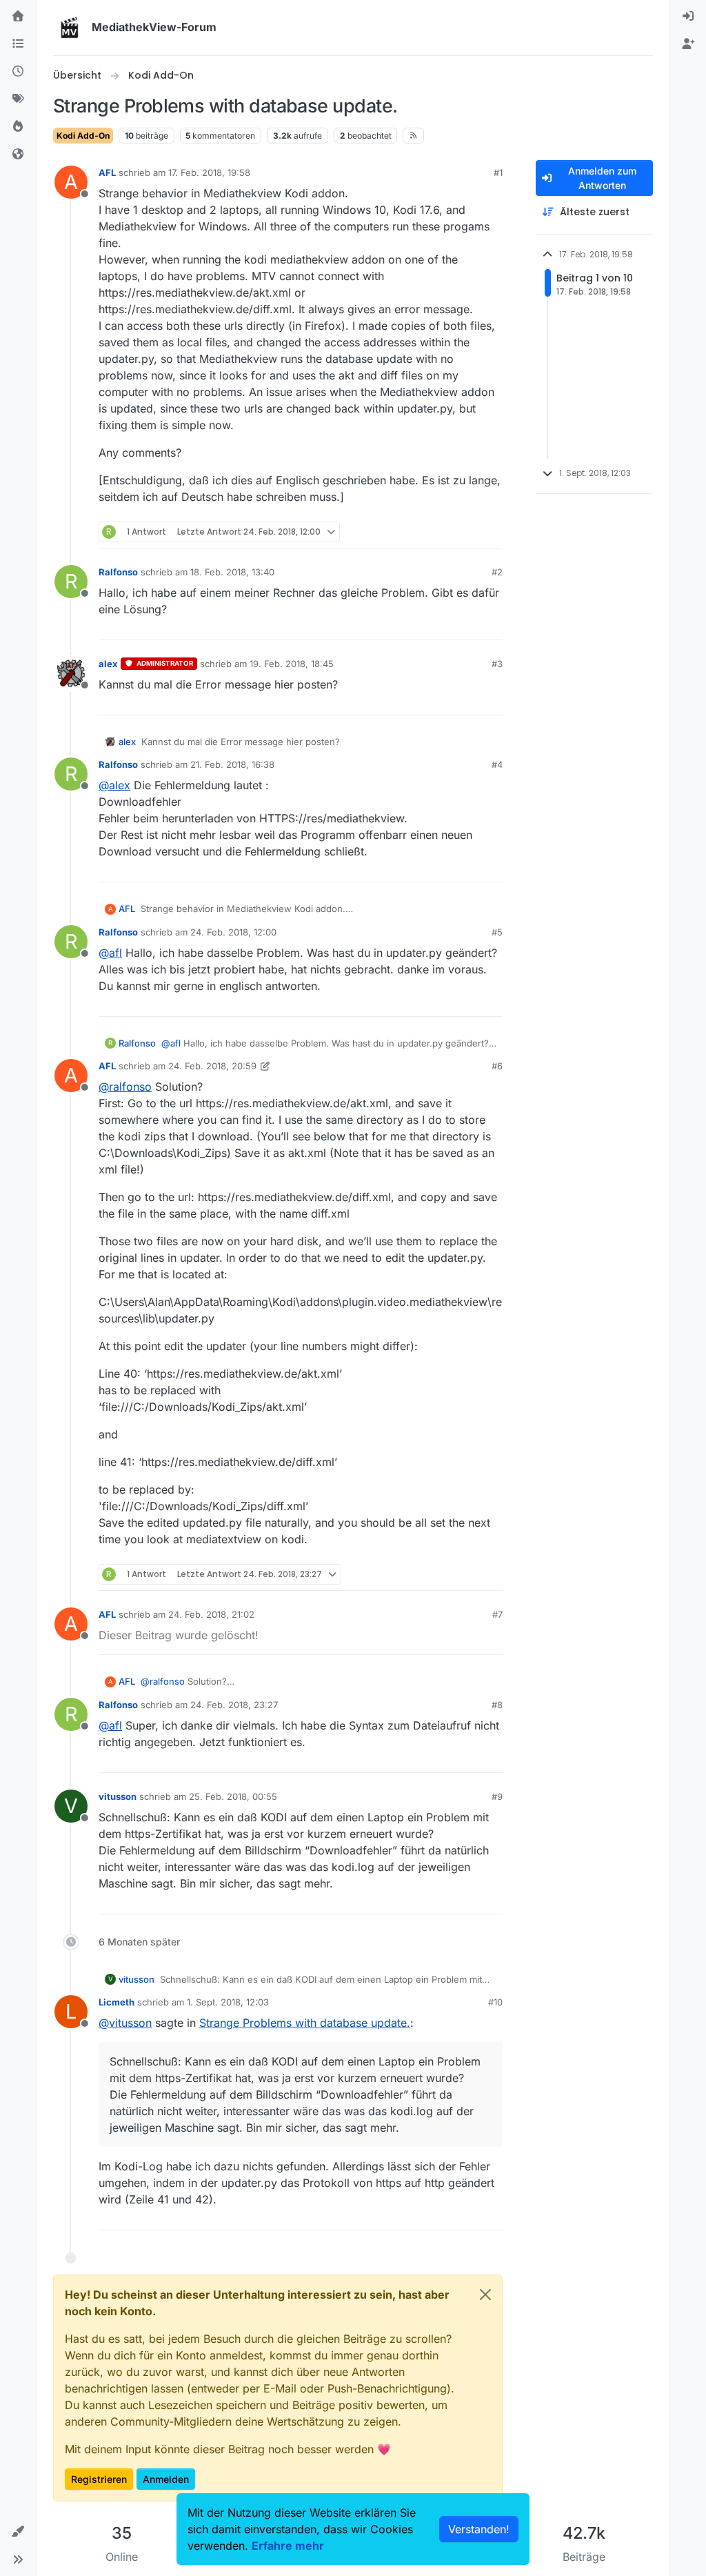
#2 (497, 572)
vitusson (118, 1796)
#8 (497, 1705)
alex (108, 664)
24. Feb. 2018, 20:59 (212, 1066)
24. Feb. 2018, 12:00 (233, 932)
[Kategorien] (18, 44)
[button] (18, 2532)
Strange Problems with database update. (305, 2023)
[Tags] (18, 99)
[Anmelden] (688, 17)
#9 (497, 1796)
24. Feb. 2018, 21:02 (211, 1614)
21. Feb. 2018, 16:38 (232, 764)
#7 (497, 1614)
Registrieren (99, 2479)
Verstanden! (479, 2529)
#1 (498, 172)
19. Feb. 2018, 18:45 (292, 664)
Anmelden (166, 2479)
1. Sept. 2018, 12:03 (228, 2002)
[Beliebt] (18, 127)
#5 (497, 932)
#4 (497, 764)
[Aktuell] (18, 72)
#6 (497, 1066)
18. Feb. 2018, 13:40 (232, 572)
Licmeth (117, 2002)
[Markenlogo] (70, 28)
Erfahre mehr (288, 2546)
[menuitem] (688, 17)
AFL (107, 172)
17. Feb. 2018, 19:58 (209, 172)
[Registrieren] (688, 44)
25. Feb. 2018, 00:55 (233, 1796)
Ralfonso (118, 572)
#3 (497, 664)
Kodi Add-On (83, 136)
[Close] (485, 2295)
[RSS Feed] (413, 135)
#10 (495, 2002)
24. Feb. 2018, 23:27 (234, 1705)
